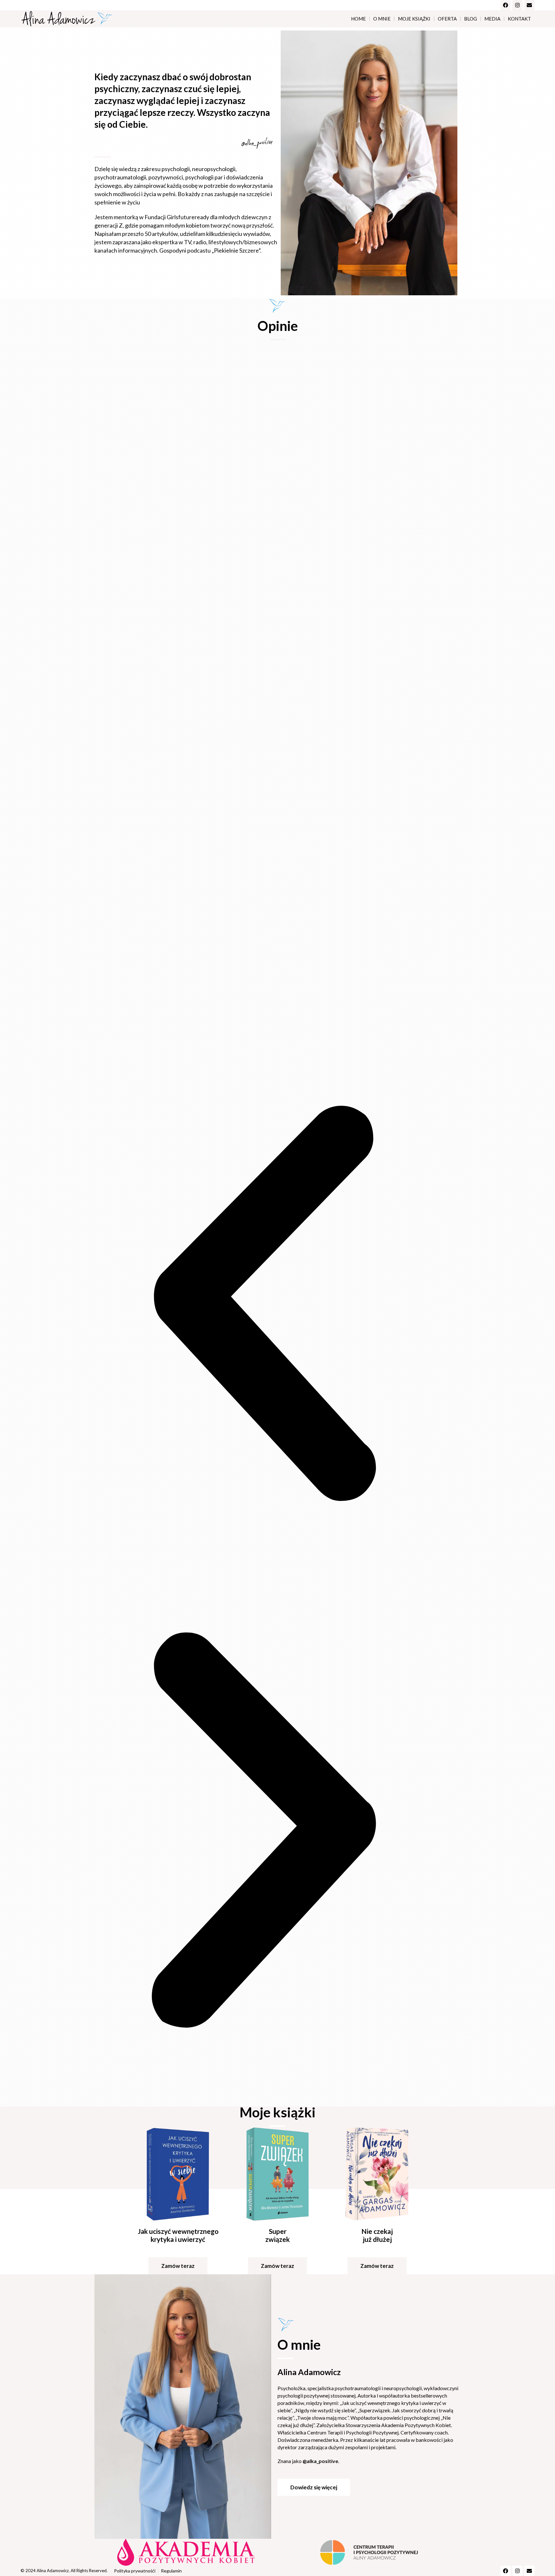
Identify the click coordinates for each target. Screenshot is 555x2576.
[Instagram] (517, 5)
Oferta (447, 19)
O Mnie (382, 19)
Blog (471, 19)
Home (358, 19)
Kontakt (519, 19)
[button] (264, 1303)
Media (492, 19)
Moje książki (414, 19)
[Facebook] (506, 5)
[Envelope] (529, 5)
